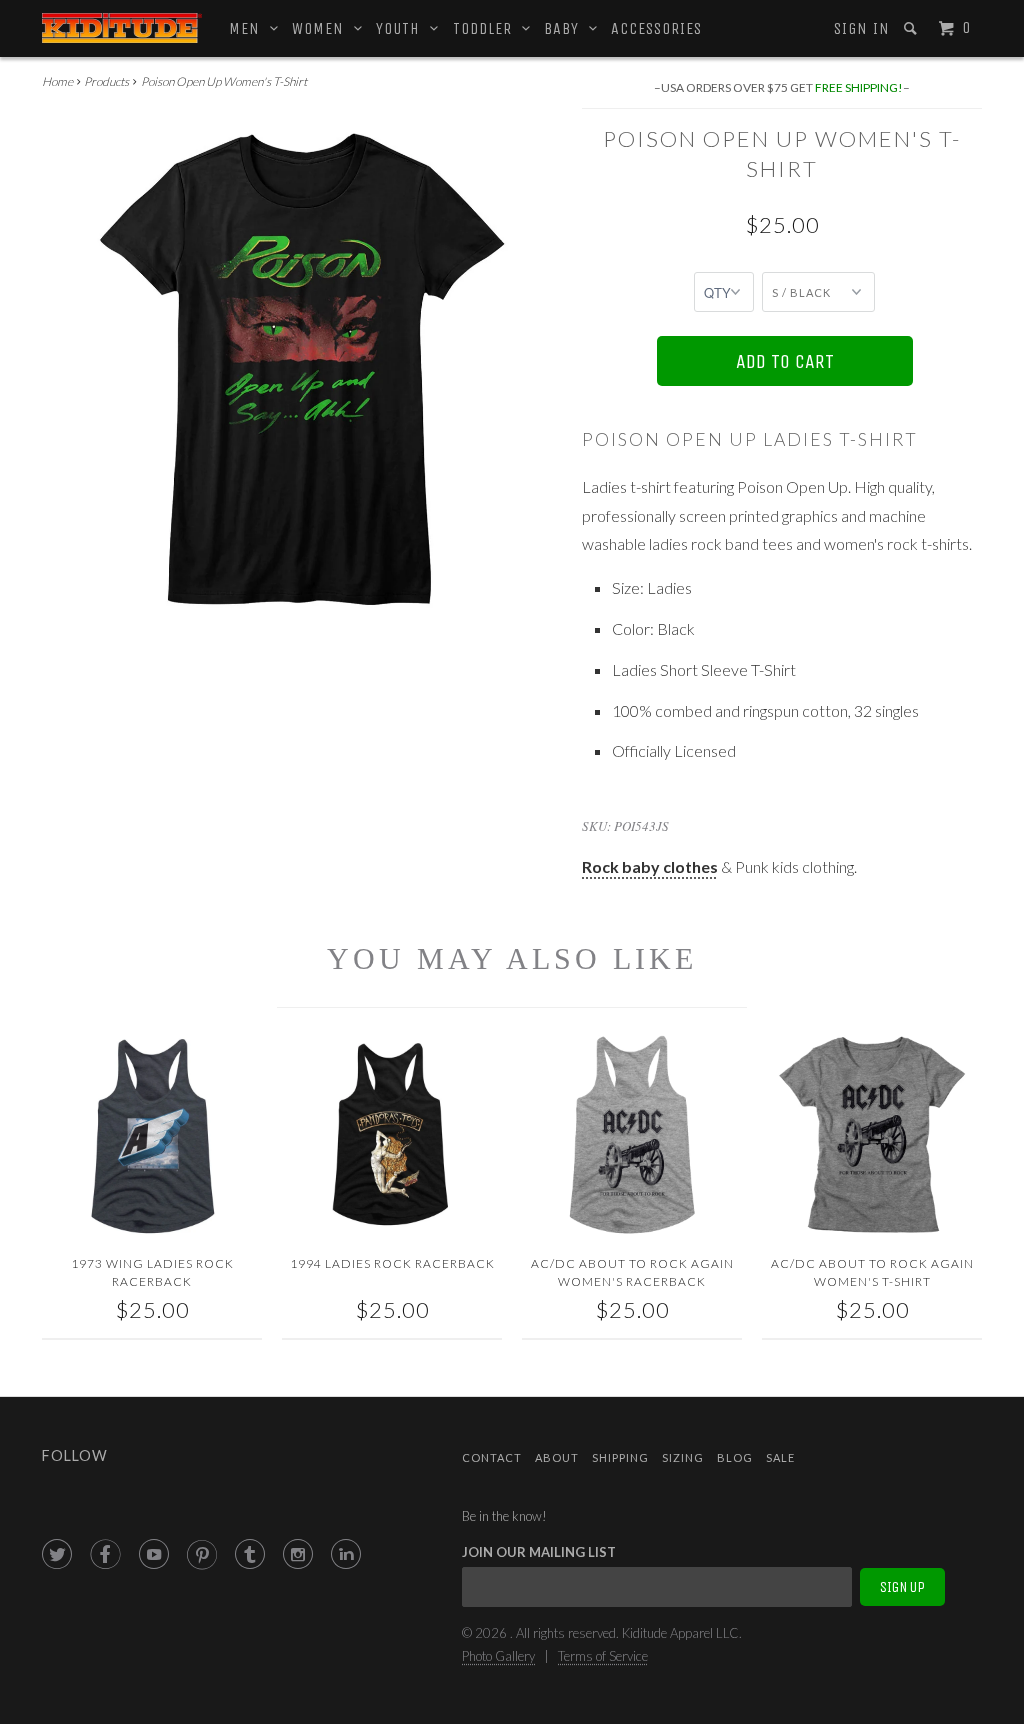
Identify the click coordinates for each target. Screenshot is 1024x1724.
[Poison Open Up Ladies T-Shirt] (302, 369)
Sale (780, 1457)
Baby (566, 28)
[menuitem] (860, 29)
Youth (403, 28)
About (557, 1457)
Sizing (683, 1457)
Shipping (620, 1457)
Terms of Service (603, 1656)
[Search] (912, 28)
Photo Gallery (498, 1656)
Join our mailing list (539, 1552)
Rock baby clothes (650, 866)
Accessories (656, 28)
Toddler (487, 28)
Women (323, 28)
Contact (492, 1457)
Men (249, 28)
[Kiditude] (122, 28)
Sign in (862, 28)
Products (106, 81)
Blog (735, 1457)
